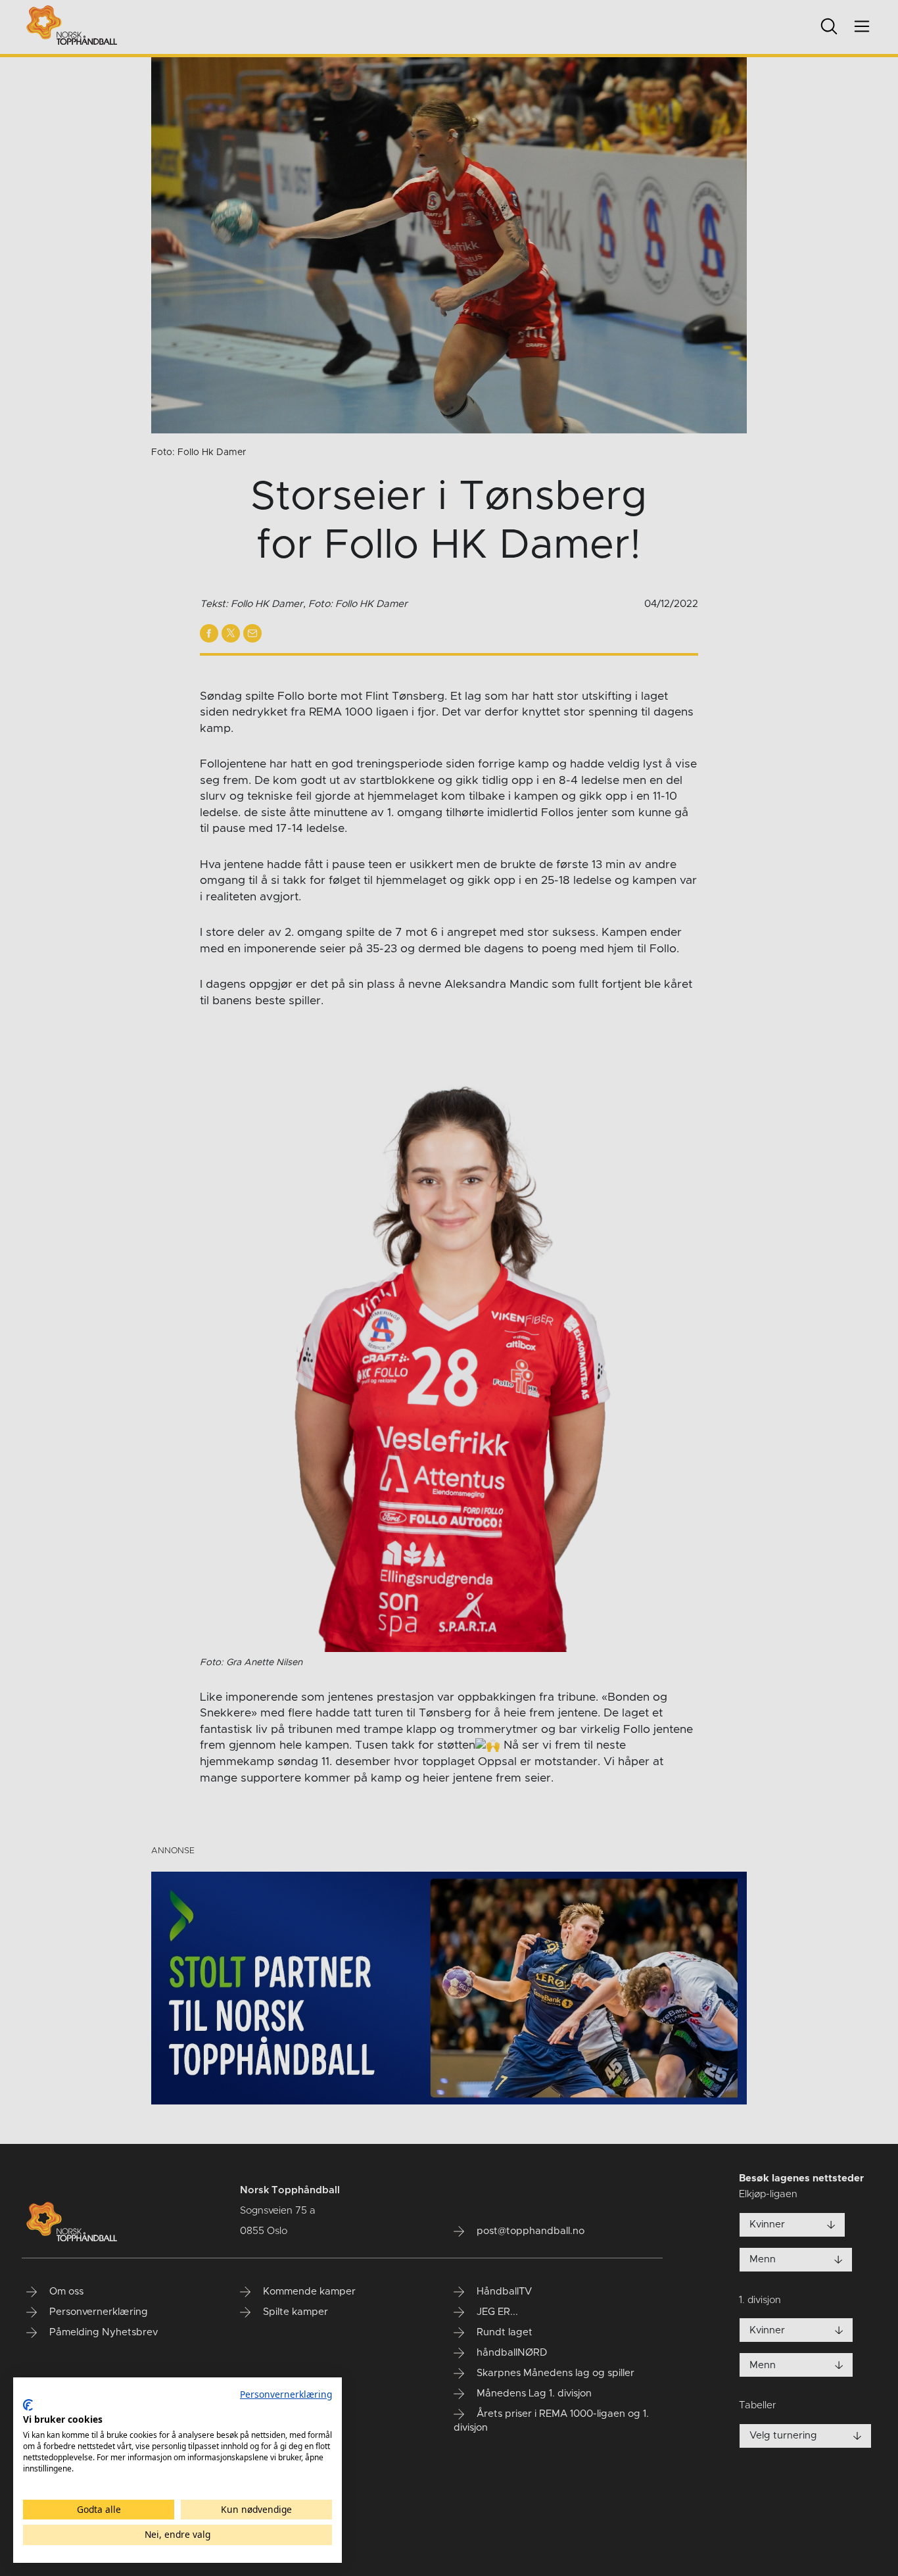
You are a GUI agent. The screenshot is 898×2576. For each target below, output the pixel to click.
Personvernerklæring (286, 2394)
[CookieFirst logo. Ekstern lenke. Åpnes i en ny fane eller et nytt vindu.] (28, 2405)
